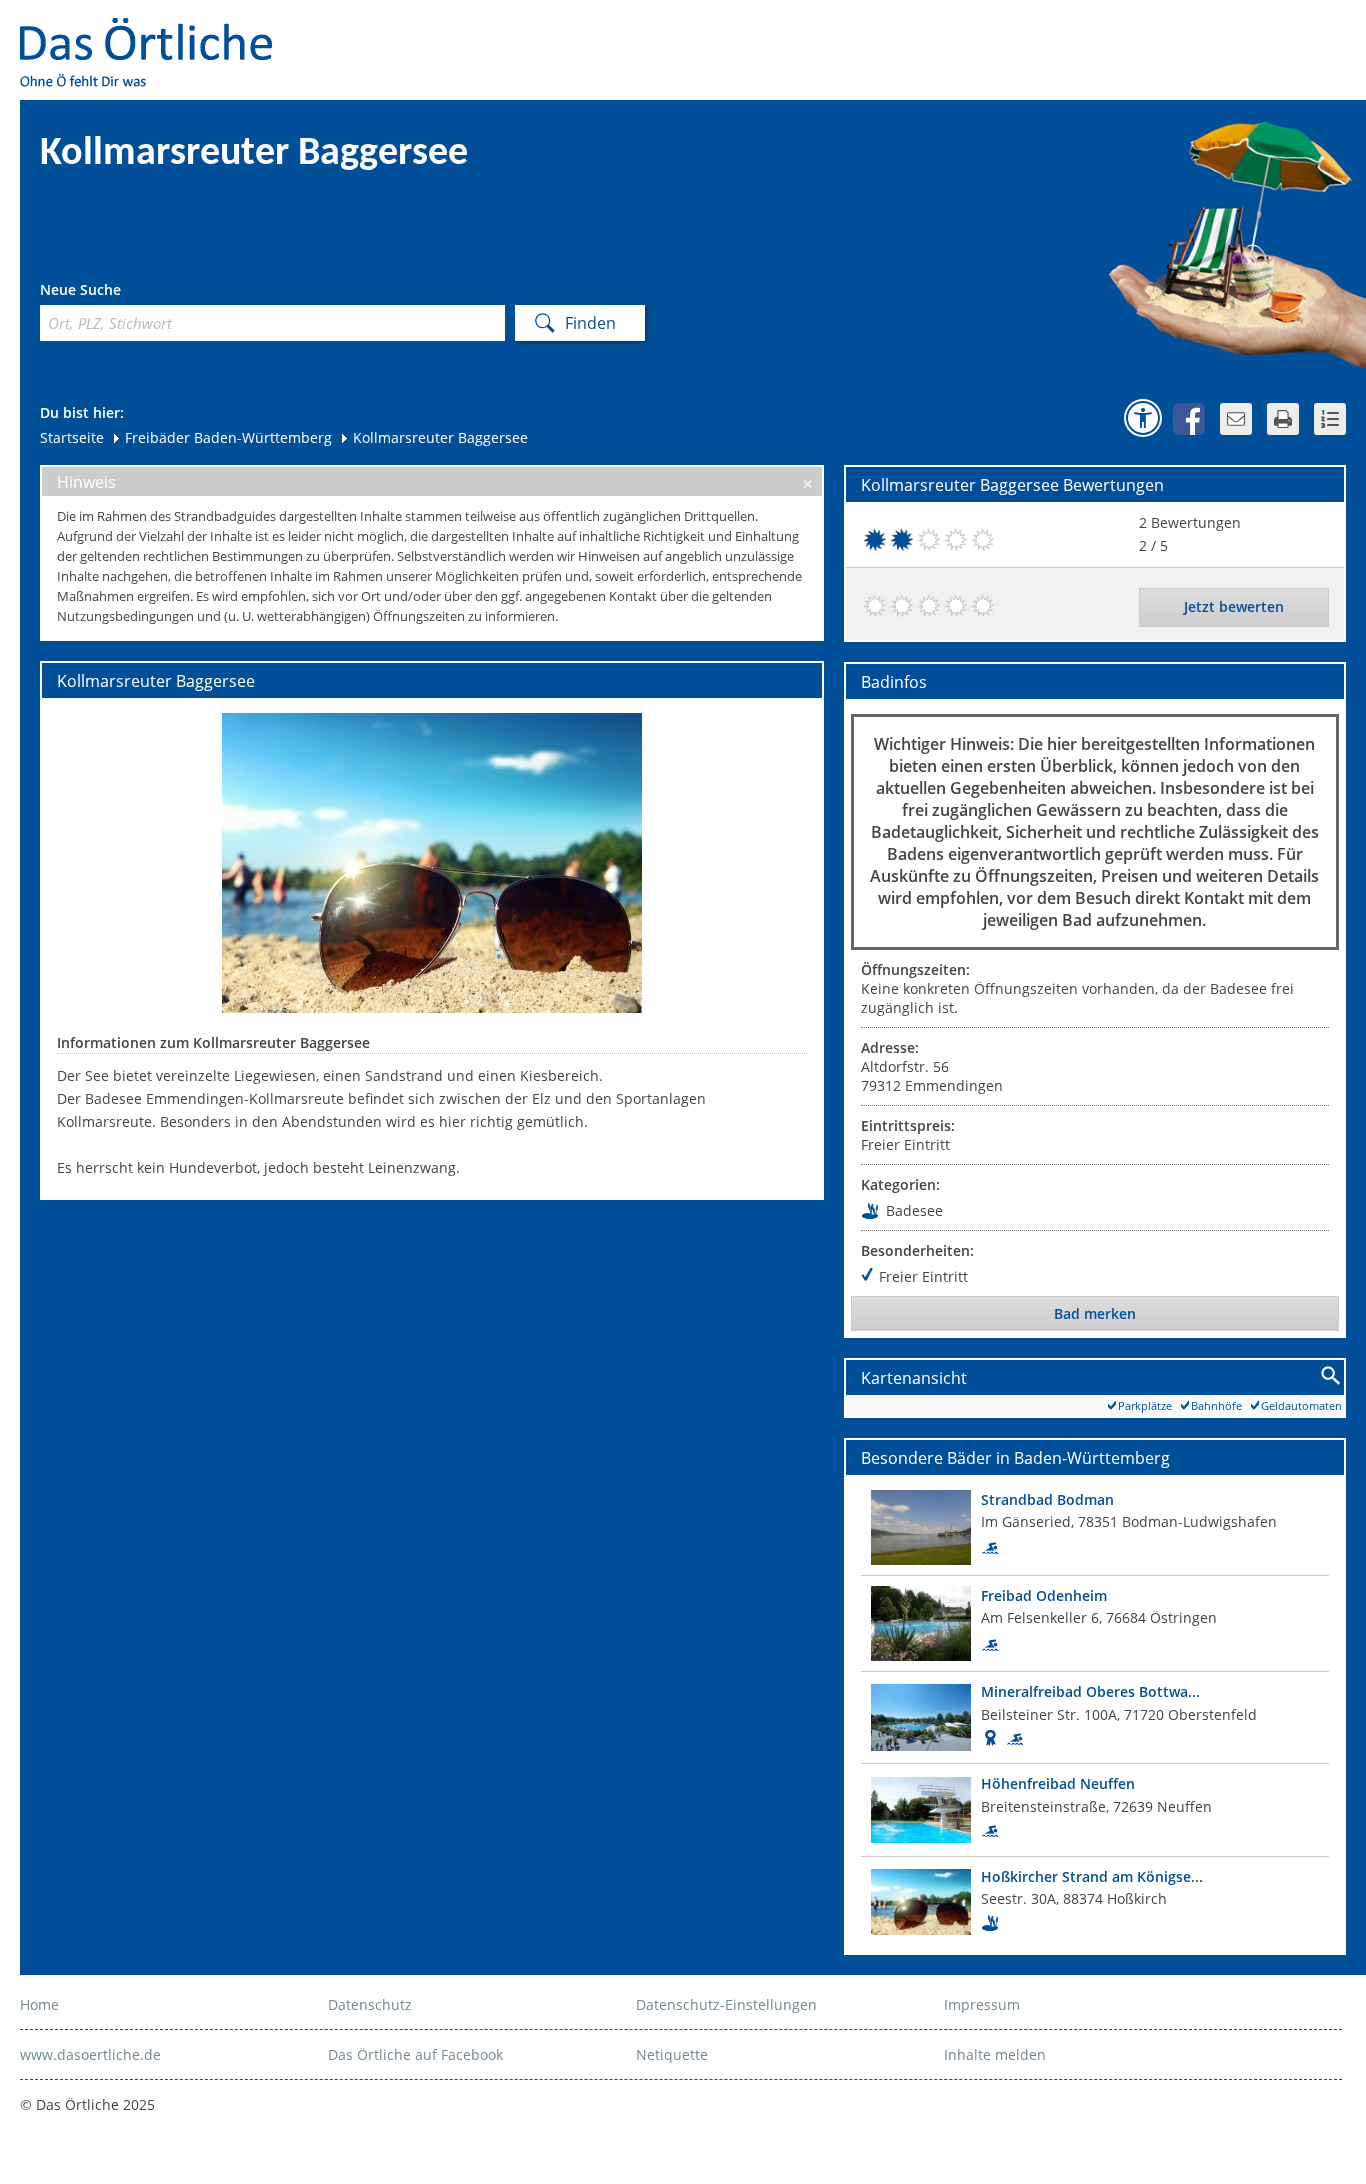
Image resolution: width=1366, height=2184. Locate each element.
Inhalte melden (995, 2054)
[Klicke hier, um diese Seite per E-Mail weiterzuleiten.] (1236, 419)
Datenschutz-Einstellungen (726, 2004)
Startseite (72, 437)
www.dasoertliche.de (90, 2054)
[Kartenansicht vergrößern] (1331, 1376)
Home (39, 2004)
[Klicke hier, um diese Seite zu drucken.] (1283, 419)
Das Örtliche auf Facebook (415, 2054)
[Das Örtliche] (155, 30)
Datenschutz (370, 2004)
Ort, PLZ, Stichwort (128, 292)
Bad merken (1095, 1313)
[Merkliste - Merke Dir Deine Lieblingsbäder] (1330, 419)
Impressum (982, 2004)
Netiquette (672, 2054)
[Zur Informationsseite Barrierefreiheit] (1143, 418)
